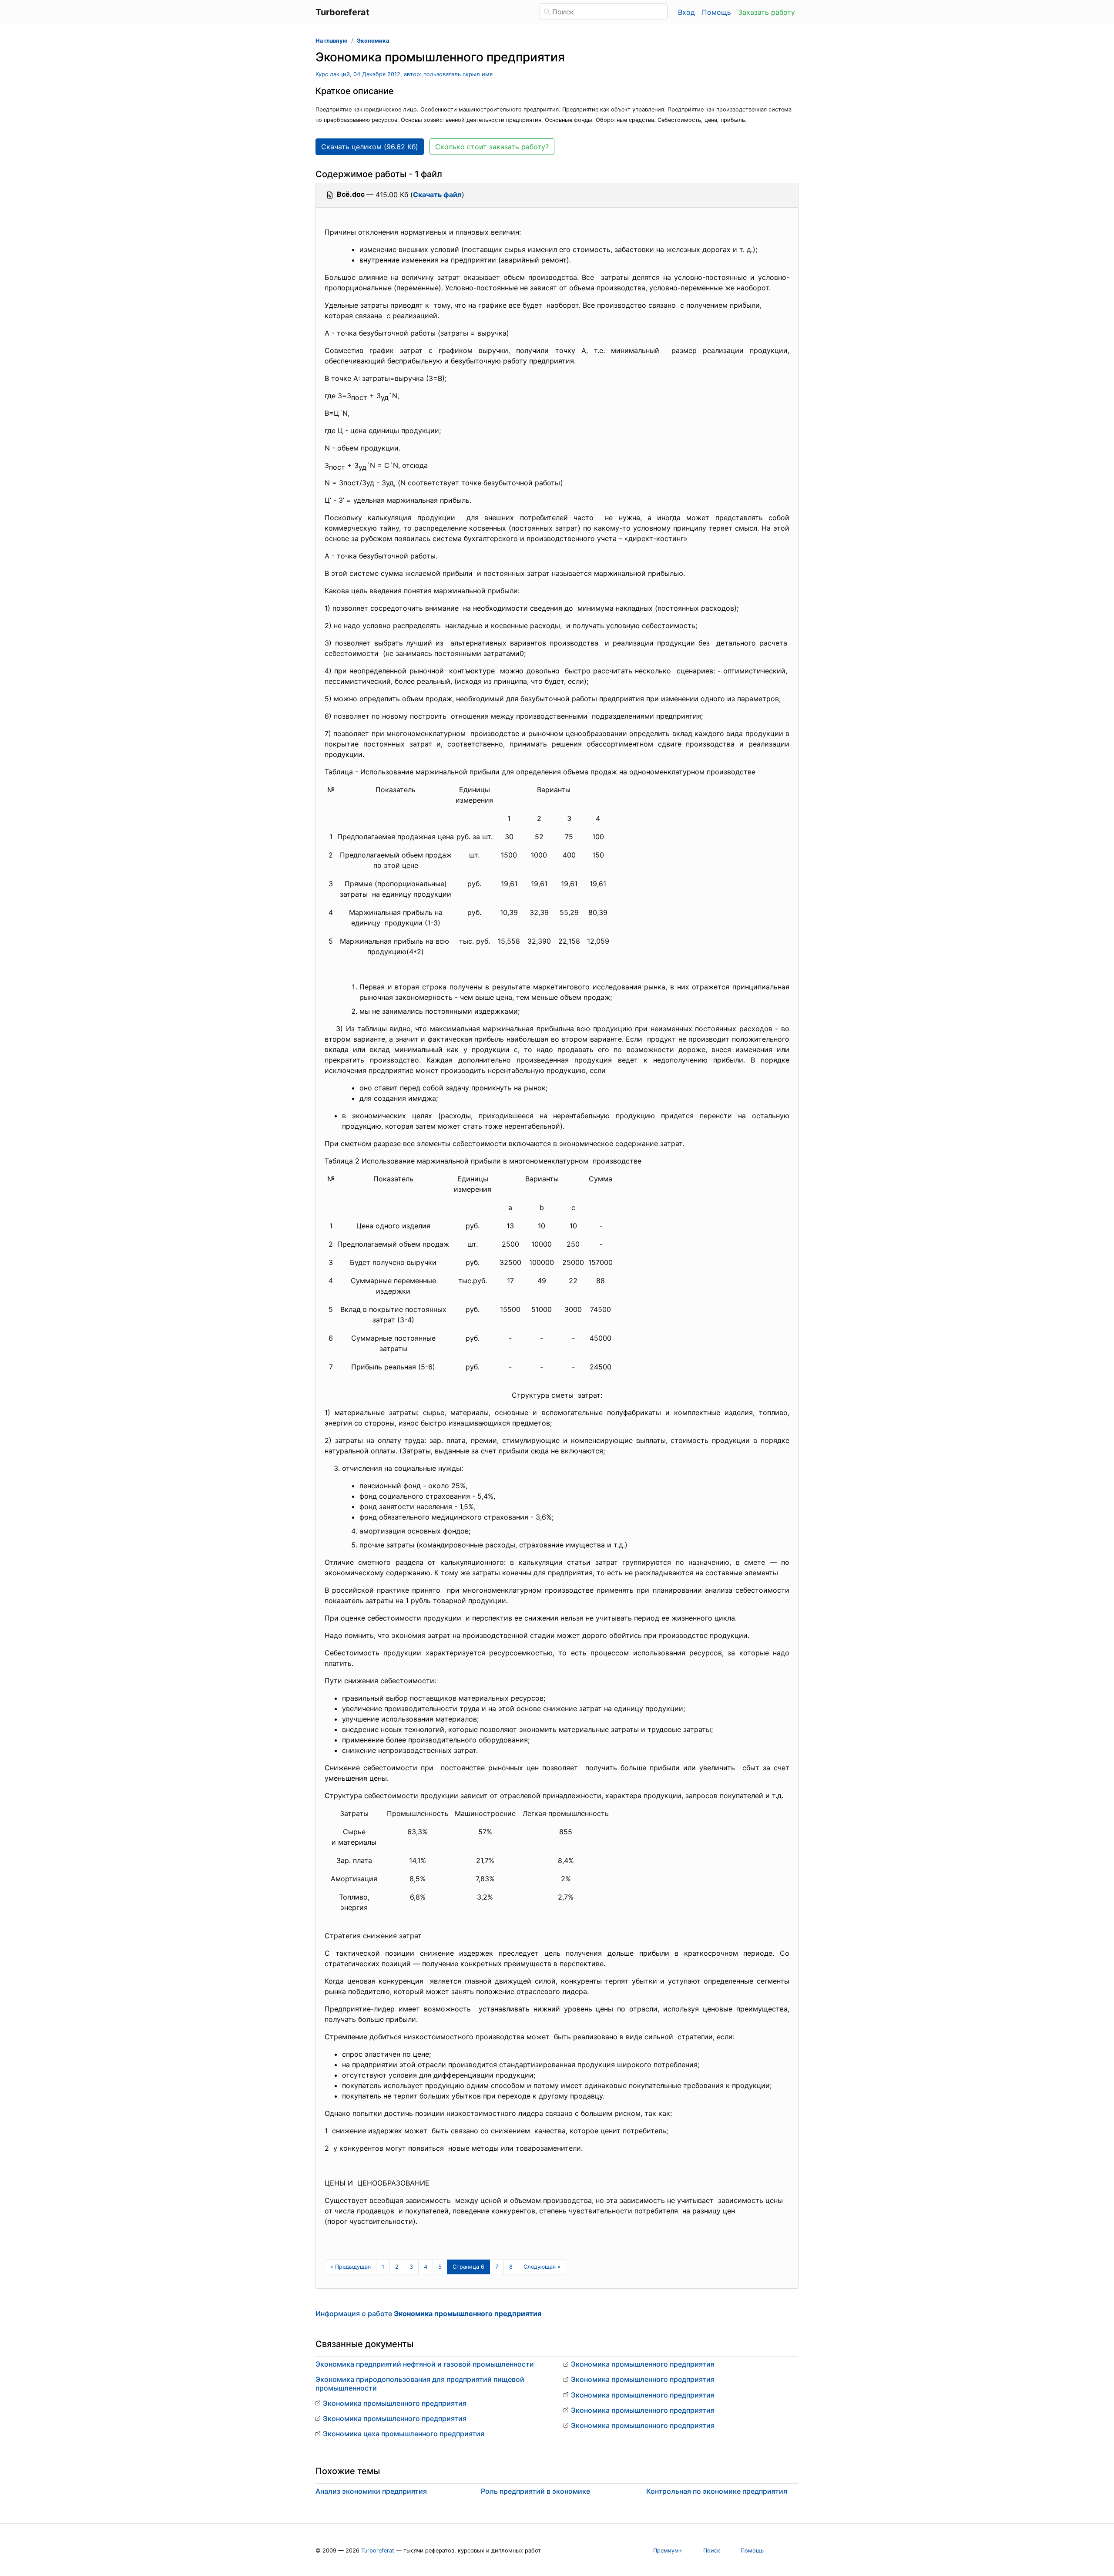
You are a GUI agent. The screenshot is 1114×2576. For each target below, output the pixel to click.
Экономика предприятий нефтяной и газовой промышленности (425, 2364)
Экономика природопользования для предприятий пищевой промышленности (420, 2383)
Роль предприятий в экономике (535, 2491)
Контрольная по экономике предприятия (717, 2491)
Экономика (373, 41)
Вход (686, 12)
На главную (332, 41)
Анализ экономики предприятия (371, 2491)
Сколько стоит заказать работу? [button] (492, 147)
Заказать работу (767, 12)
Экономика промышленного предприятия (395, 2403)
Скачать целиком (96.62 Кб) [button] (370, 147)
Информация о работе (428, 2314)
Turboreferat (378, 2551)
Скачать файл (437, 195)
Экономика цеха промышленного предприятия (404, 2434)
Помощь (716, 12)
